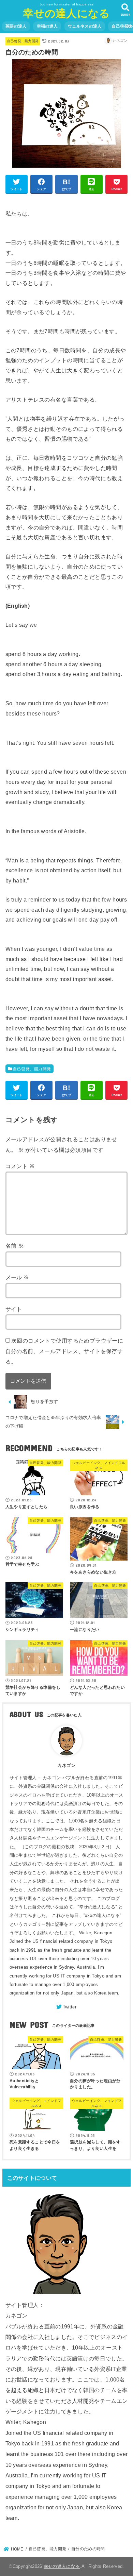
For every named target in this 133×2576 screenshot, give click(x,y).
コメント (20, 1166)
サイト (14, 1309)
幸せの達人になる (66, 13)
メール (17, 1277)
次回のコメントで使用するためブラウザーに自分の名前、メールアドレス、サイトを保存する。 (64, 1351)
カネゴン (66, 1765)
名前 (15, 1246)
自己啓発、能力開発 (23, 41)
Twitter (70, 2007)
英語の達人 (16, 26)
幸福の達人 (47, 26)
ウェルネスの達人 (85, 26)
